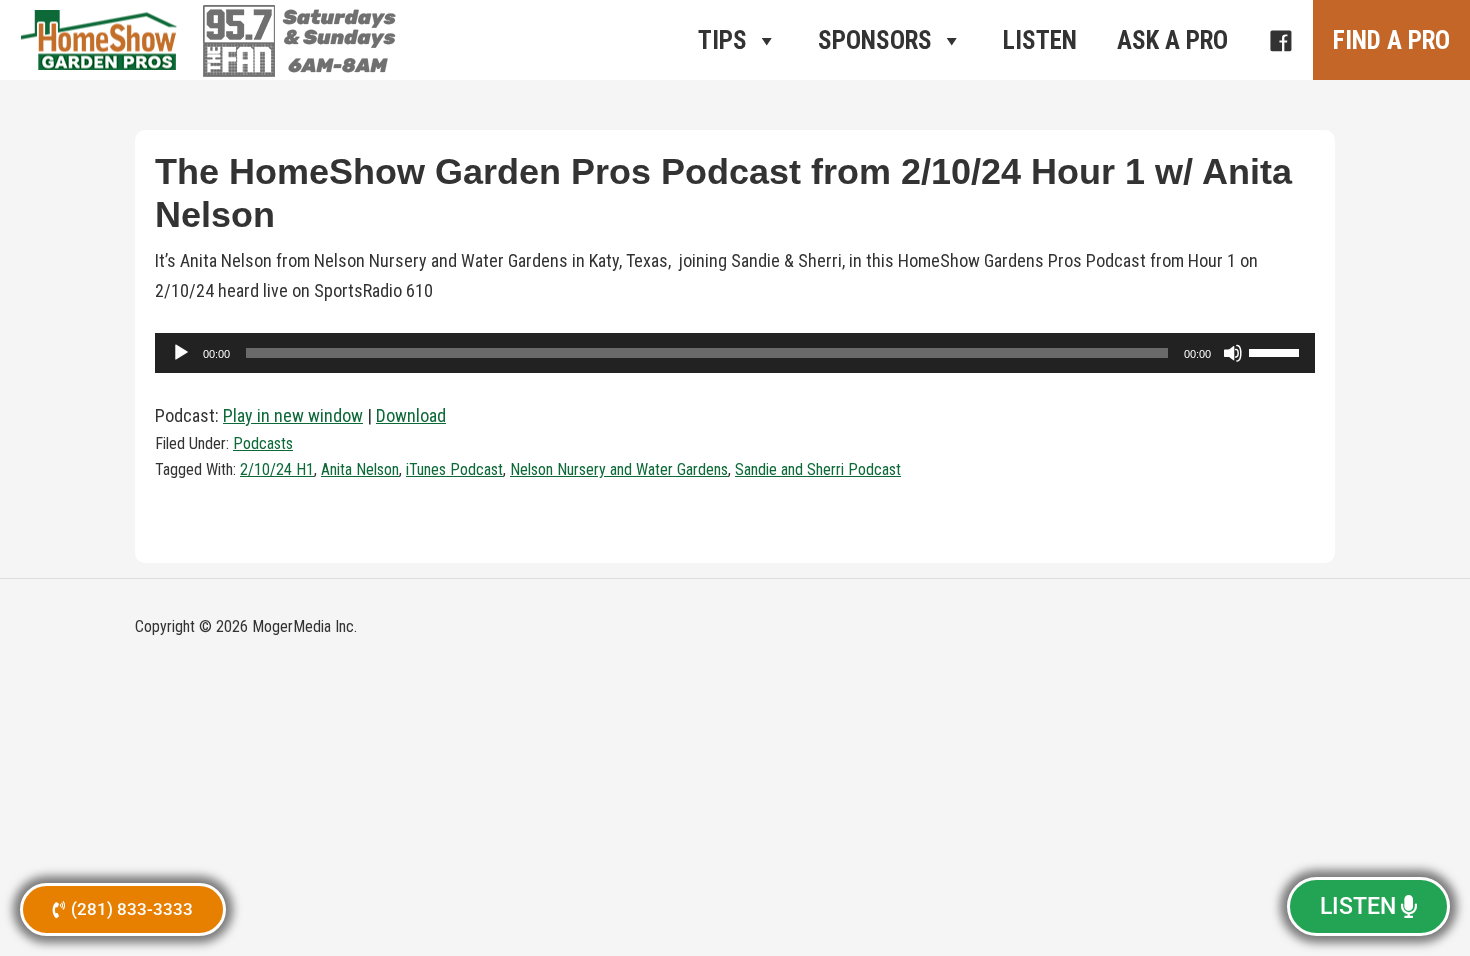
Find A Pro (1391, 40)
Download (411, 415)
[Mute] (1233, 353)
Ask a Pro (1172, 40)
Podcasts (263, 443)
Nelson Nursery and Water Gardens (619, 469)
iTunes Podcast (454, 469)
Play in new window (293, 415)
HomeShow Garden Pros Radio (100, 40)
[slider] (1277, 351)
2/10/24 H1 (277, 469)
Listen (1040, 40)
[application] (735, 353)
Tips (722, 40)
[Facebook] (1280, 40)
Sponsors (875, 40)
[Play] (181, 353)
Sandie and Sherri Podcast (818, 469)
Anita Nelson (360, 469)
